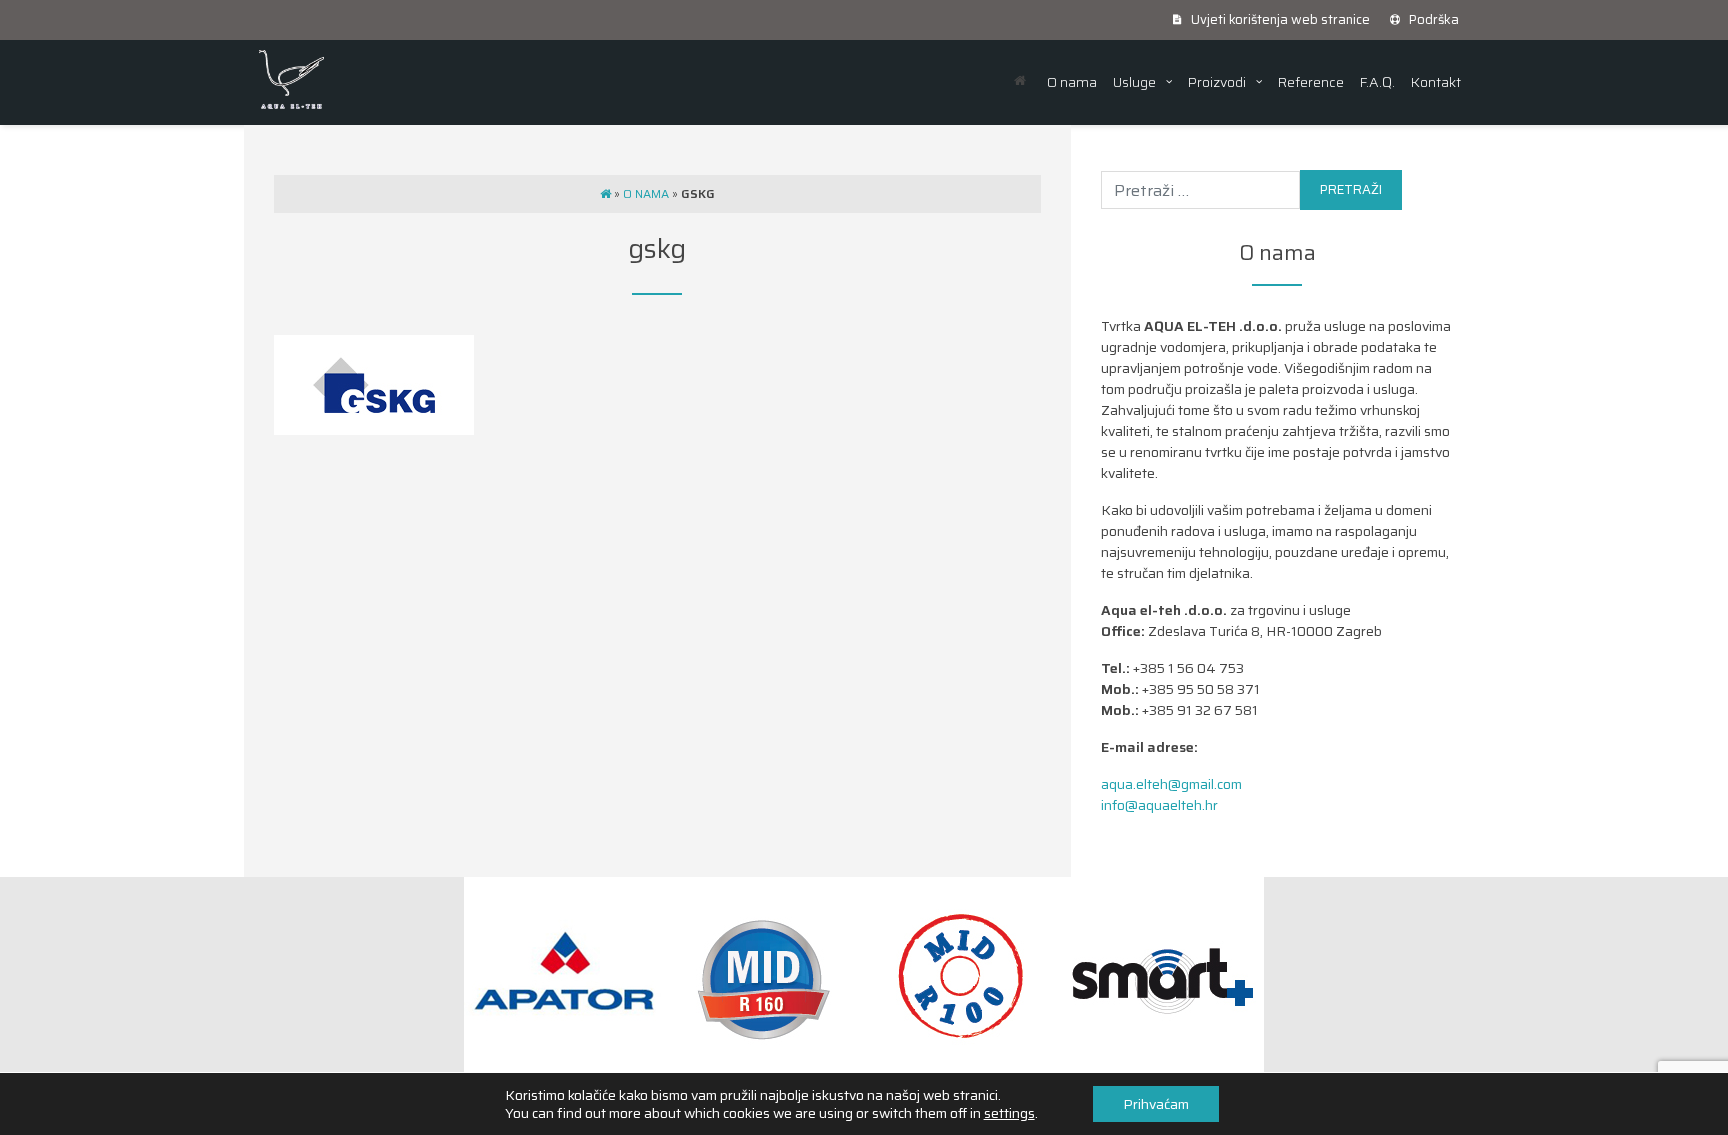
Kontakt (1436, 82)
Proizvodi (1217, 82)
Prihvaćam (1156, 1104)
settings (1009, 1113)
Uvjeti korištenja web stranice (1279, 19)
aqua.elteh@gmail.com (1171, 784)
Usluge (1134, 82)
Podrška (1432, 19)
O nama (1072, 82)
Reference (1311, 82)
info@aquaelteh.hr (1159, 805)
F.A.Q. (1377, 82)
